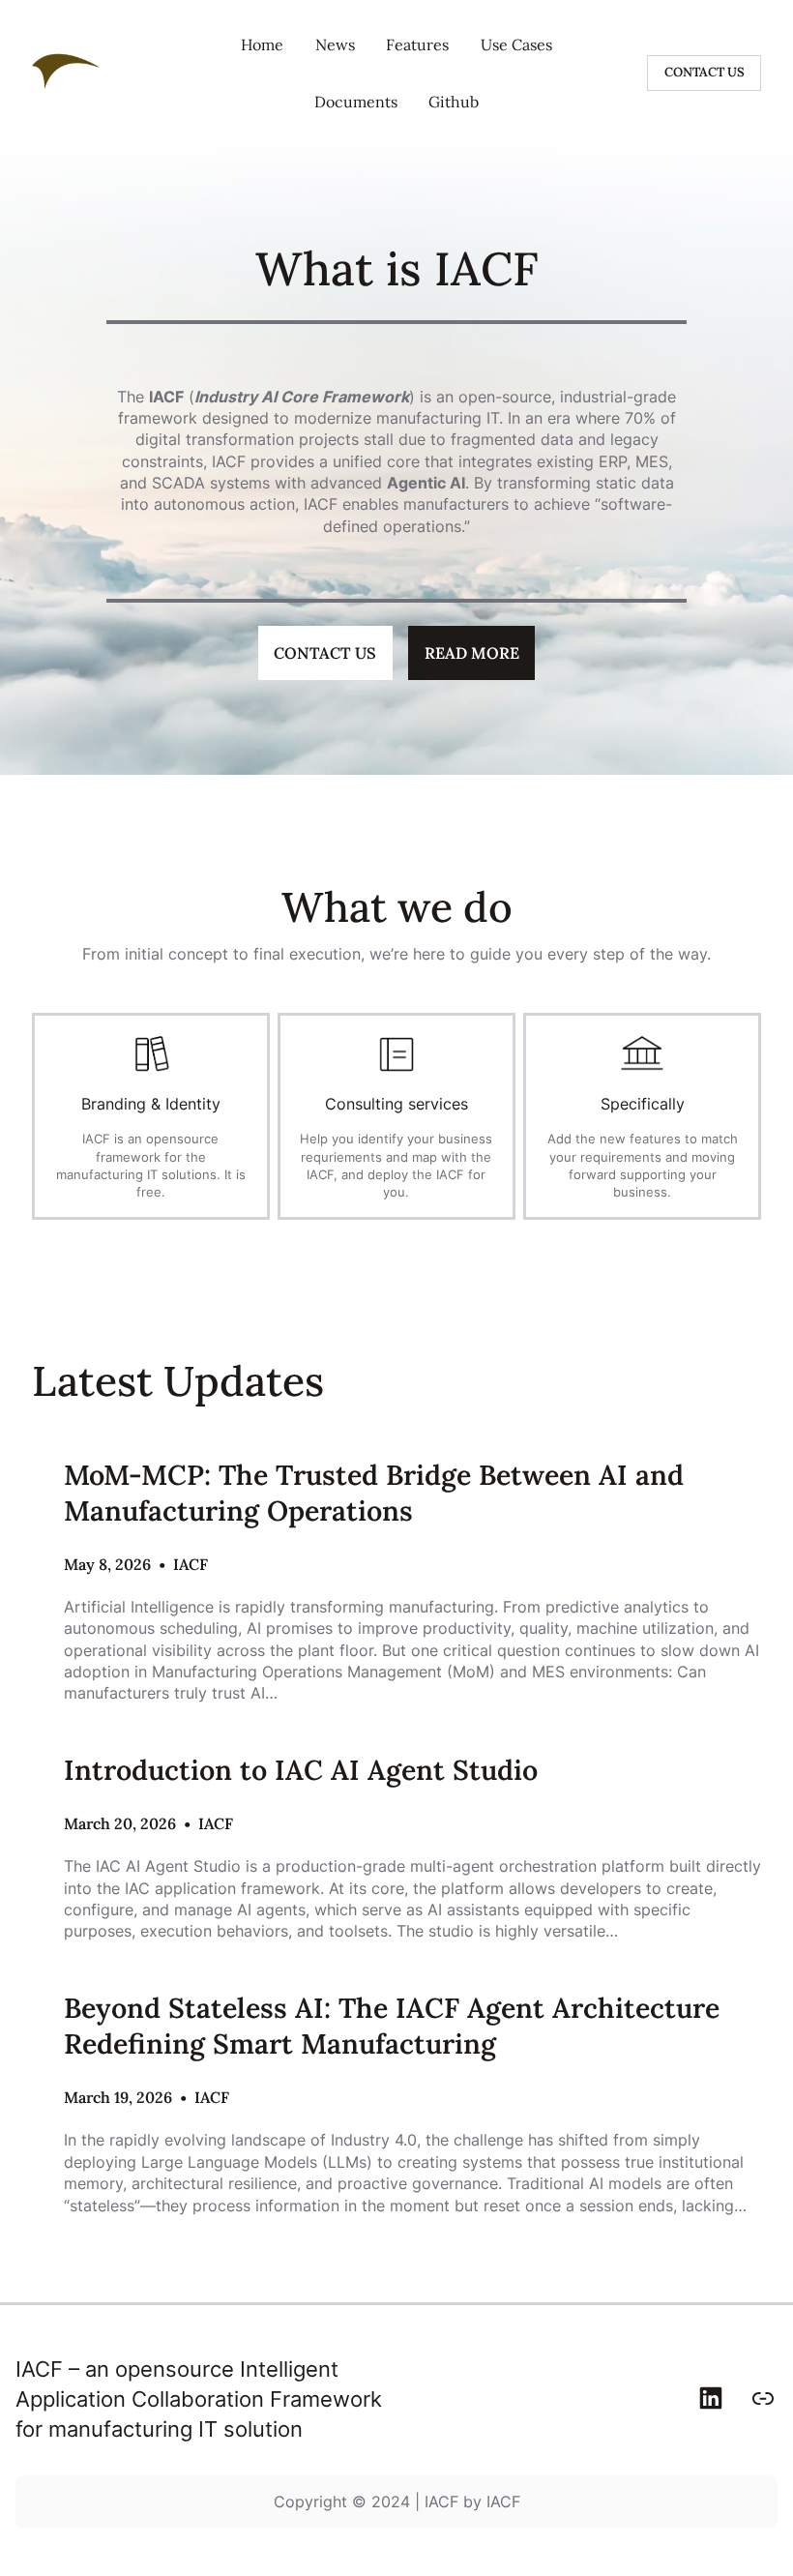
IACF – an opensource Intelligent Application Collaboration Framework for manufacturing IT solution (199, 2398)
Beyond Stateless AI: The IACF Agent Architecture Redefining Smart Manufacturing (392, 2026)
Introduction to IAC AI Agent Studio (301, 1770)
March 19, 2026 (118, 2097)
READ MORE (472, 653)
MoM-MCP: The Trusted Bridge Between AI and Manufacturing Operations (374, 1493)
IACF (191, 1564)
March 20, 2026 (120, 1823)
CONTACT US (705, 72)
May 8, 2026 (107, 1564)
